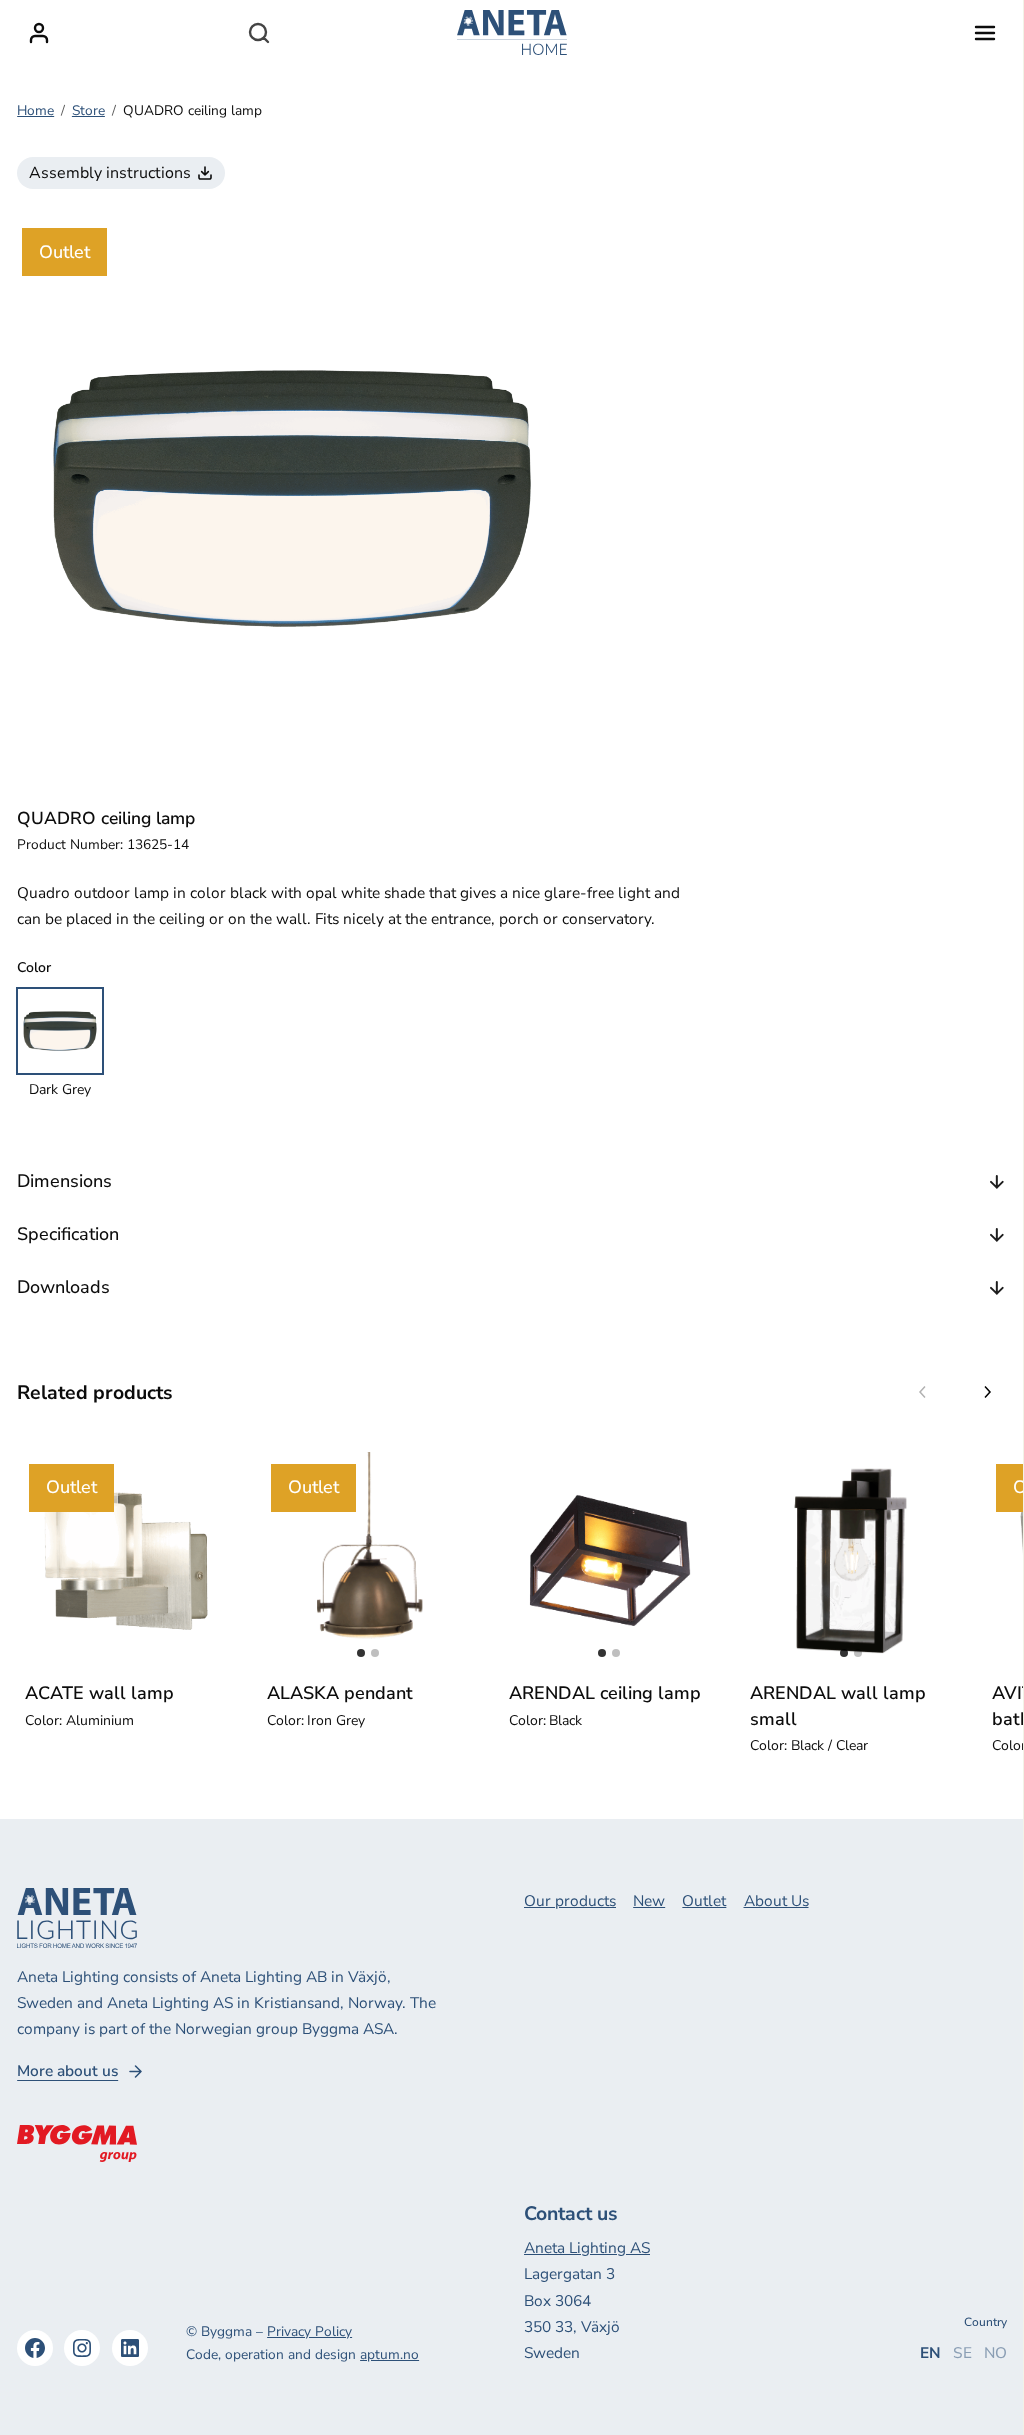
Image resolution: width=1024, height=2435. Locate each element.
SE (962, 2352)
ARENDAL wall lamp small (838, 1705)
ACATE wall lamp (99, 1693)
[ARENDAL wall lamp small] (851, 1561)
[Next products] (987, 1393)
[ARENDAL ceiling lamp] (610, 1561)
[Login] (39, 33)
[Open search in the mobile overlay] (259, 33)
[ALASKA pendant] (368, 1561)
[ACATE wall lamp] (126, 1561)
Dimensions (64, 1181)
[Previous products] (923, 1393)
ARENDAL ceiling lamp (605, 1693)
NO (995, 2352)
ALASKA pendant (340, 1693)
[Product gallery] (292, 498)
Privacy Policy (309, 2331)
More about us (67, 2071)
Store (88, 110)
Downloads (63, 1287)
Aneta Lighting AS (587, 2247)
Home (35, 110)
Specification (68, 1234)
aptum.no (389, 2354)
